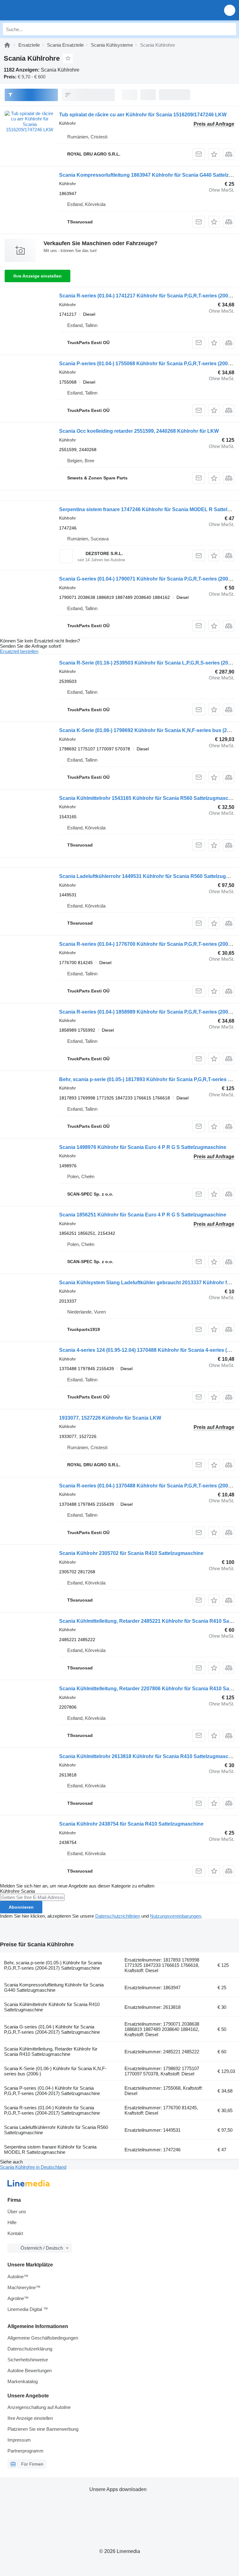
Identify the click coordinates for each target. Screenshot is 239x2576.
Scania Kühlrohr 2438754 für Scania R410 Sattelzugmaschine (131, 1824)
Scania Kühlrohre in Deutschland (33, 2167)
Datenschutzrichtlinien (118, 1916)
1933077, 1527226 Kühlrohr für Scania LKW (110, 1418)
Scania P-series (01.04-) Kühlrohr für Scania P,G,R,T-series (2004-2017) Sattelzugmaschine (52, 2091)
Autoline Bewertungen (30, 2371)
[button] (230, 10)
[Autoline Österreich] (40, 10)
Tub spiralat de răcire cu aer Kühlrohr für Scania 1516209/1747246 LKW (143, 115)
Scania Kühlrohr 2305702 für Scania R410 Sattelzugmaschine (131, 1553)
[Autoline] (7, 45)
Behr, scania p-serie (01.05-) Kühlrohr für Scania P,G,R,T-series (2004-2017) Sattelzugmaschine (53, 1965)
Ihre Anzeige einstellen (37, 276)
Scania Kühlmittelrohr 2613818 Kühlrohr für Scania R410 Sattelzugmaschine (149, 1756)
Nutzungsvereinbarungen (176, 1916)
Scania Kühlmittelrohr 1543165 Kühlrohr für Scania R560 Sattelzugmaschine (149, 798)
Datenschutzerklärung (30, 2349)
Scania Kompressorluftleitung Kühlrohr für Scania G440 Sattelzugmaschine (54, 1987)
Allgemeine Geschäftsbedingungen (43, 2338)
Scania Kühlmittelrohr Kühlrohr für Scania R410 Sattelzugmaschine (52, 2007)
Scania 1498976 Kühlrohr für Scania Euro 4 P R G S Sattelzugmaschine (143, 1147)
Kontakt (15, 2233)
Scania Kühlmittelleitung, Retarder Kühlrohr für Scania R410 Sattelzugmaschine (51, 2051)
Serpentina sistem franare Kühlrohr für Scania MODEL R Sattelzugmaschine (50, 2149)
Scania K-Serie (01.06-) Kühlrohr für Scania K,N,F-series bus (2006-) (55, 2071)
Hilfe (12, 2222)
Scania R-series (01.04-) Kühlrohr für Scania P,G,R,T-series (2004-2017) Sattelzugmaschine (52, 2110)
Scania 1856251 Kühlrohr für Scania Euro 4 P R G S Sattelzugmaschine (143, 1215)
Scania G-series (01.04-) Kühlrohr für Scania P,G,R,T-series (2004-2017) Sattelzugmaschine (52, 2029)
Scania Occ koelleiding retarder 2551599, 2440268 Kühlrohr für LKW (139, 431)
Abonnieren (21, 1907)
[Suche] (230, 29)
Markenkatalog (23, 2381)
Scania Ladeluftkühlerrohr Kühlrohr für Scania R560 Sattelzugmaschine (56, 2130)
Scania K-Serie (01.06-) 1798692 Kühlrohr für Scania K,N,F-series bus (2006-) (149, 730)
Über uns (17, 2212)
